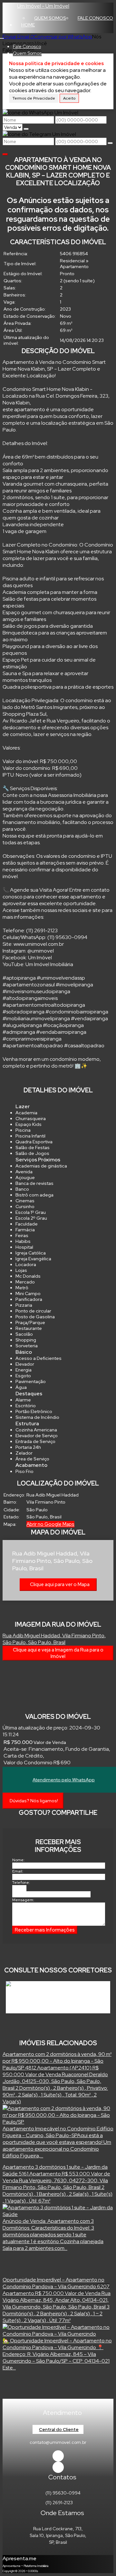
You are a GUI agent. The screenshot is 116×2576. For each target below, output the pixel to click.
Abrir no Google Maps (50, 1524)
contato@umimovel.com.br (58, 2442)
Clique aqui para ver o (60, 1584)
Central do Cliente (59, 2429)
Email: (18, 1871)
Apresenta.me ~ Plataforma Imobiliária (25, 2566)
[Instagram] (58, 2467)
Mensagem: (23, 1900)
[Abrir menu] (2, 37)
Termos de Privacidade (34, 98)
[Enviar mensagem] (26, 129)
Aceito (69, 98)
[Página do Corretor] (36, 1985)
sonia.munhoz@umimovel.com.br (47, 2005)
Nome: (18, 1860)
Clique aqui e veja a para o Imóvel (58, 1653)
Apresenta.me (19, 2558)
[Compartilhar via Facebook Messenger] (65, 1824)
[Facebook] (58, 2456)
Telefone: (21, 1883)
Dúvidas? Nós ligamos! (34, 1801)
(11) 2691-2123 (59, 2503)
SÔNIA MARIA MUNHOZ (43, 1991)
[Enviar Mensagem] (110, 143)
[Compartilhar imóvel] (5, 154)
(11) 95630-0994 (63, 2493)
